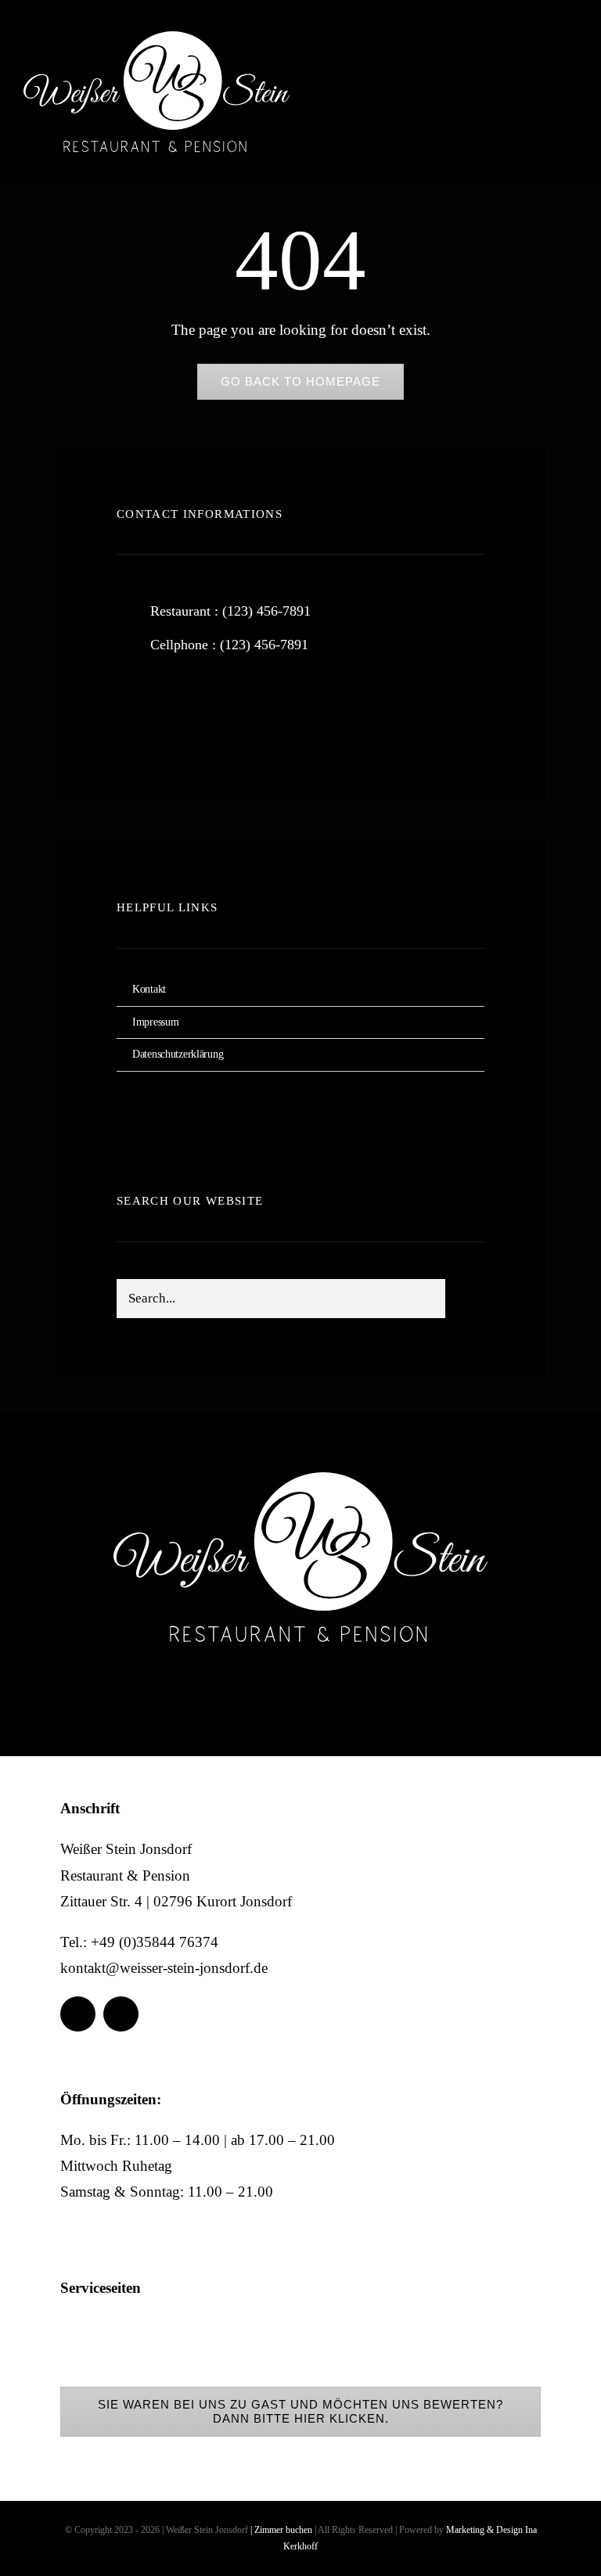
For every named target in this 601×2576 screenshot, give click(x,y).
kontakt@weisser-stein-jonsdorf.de (164, 1968)
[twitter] (177, 709)
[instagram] (560, 57)
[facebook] (517, 57)
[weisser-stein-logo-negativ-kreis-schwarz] (157, 39)
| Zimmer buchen (281, 2530)
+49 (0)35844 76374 (155, 1942)
